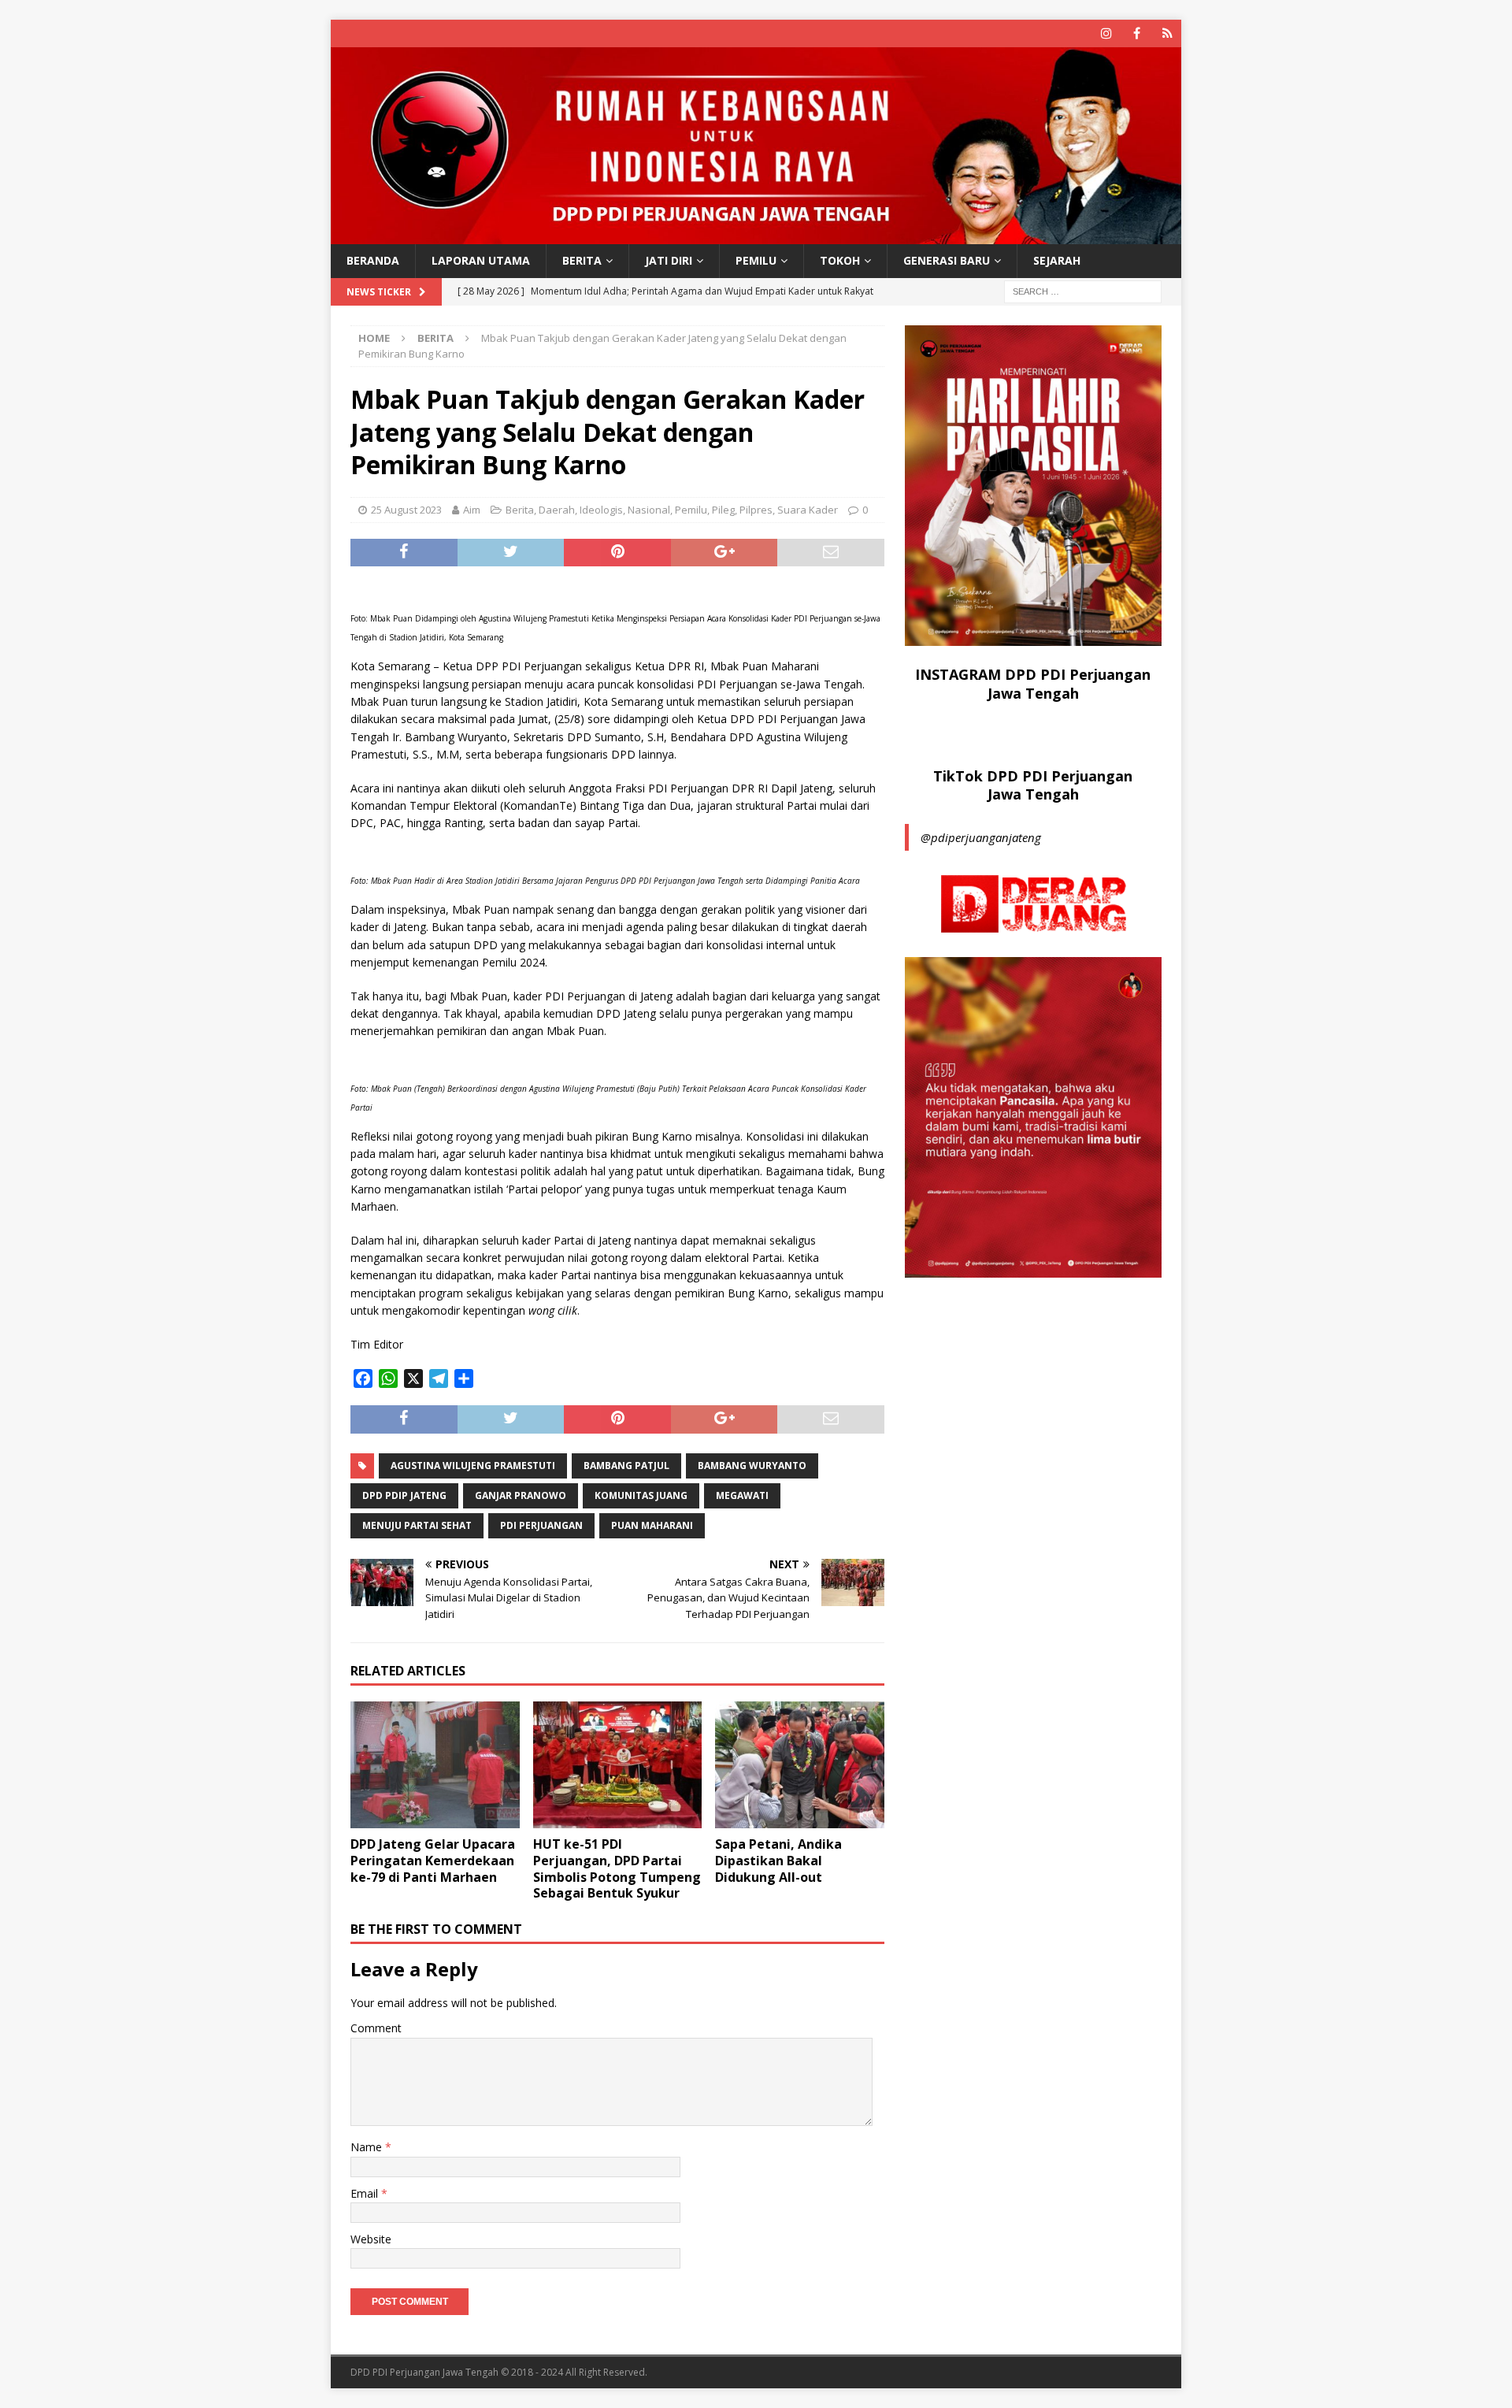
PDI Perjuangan (541, 1525)
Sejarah (1057, 260)
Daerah (557, 510)
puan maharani (652, 1525)
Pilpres (756, 510)
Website (371, 2239)
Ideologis (601, 510)
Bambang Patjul (626, 1466)
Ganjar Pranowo (521, 1495)
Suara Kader (808, 510)
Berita (582, 260)
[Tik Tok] (1167, 33)
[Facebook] (1137, 33)
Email (366, 2193)
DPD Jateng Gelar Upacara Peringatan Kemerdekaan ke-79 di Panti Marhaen (433, 1861)
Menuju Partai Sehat (417, 1525)
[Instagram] (1106, 33)
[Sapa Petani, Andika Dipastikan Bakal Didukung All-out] (800, 1765)
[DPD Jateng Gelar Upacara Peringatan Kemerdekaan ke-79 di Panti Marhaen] (435, 1765)
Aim (472, 510)
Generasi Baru (947, 260)
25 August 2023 (406, 510)
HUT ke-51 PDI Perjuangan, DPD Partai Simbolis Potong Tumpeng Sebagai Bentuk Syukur (617, 1868)
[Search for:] (1083, 290)
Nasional (649, 510)
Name (368, 2147)
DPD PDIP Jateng (404, 1495)
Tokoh (840, 260)
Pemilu (756, 260)
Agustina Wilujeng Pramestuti (473, 1466)
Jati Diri (669, 260)
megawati (742, 1495)
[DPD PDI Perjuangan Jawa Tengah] (756, 235)
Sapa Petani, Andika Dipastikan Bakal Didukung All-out (778, 1861)
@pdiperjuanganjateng (981, 837)
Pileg (723, 510)
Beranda (373, 260)
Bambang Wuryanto (752, 1466)
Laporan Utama (481, 260)
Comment (376, 2028)
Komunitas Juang (641, 1495)
